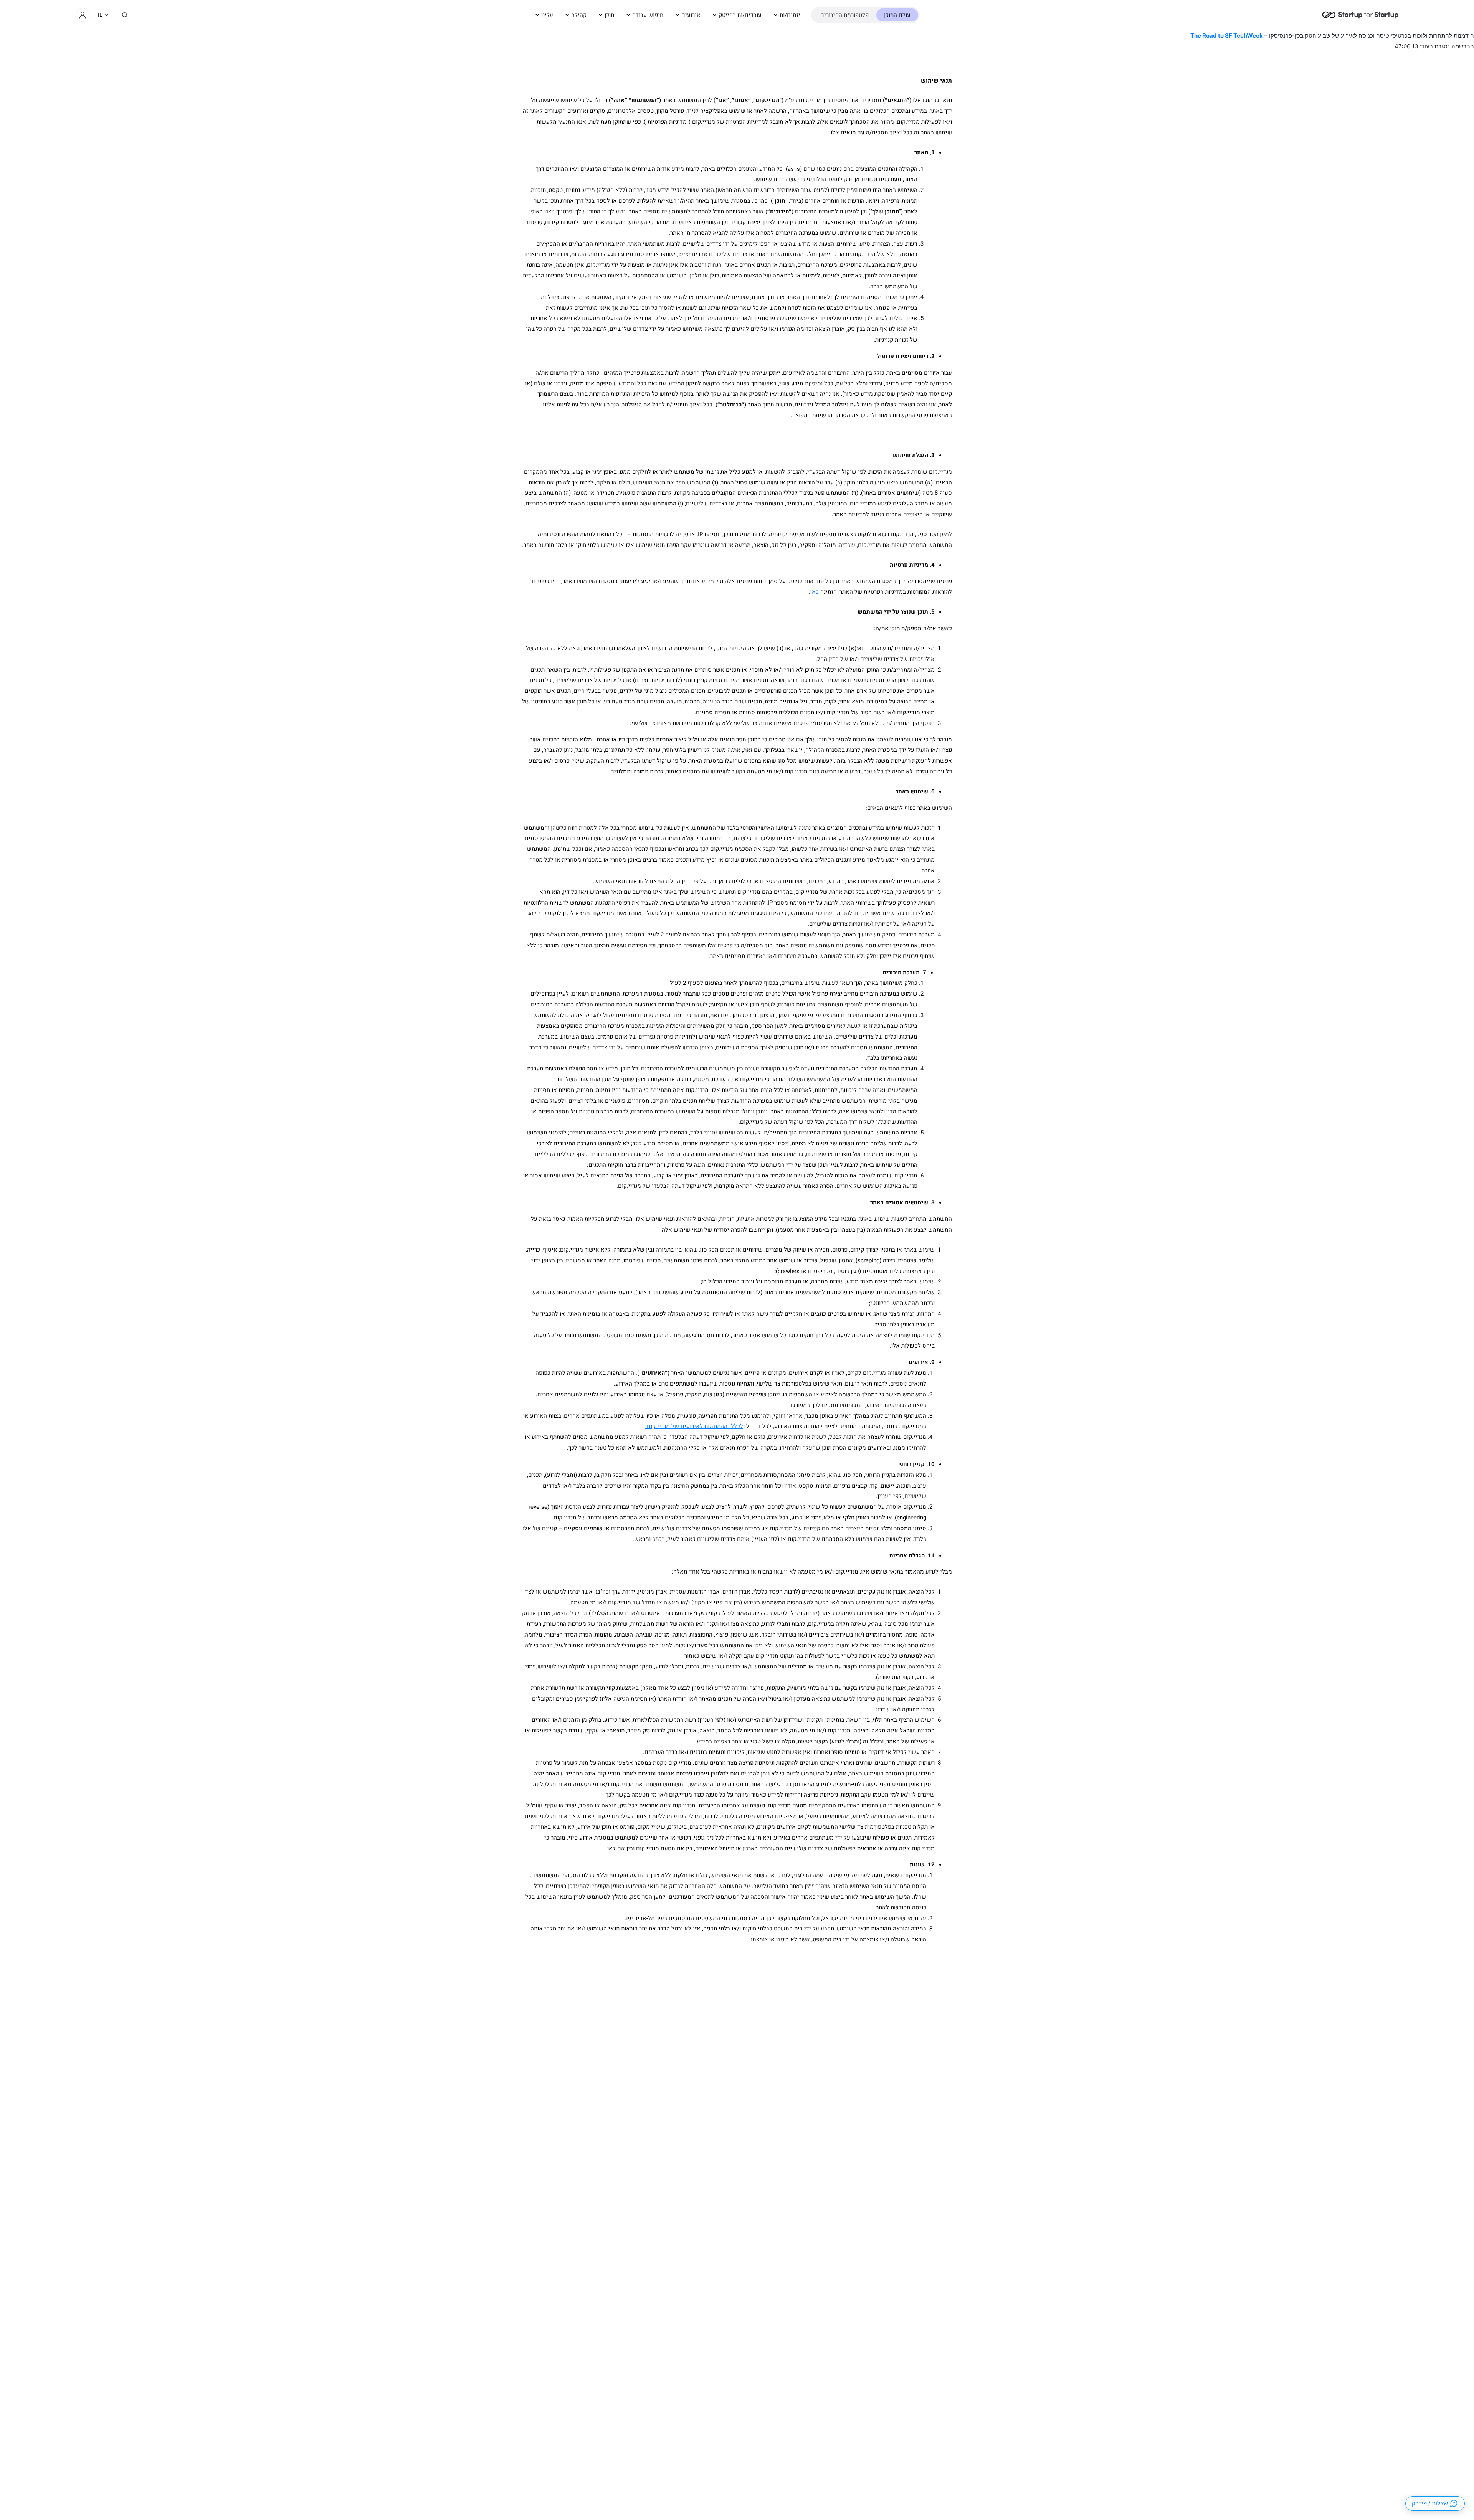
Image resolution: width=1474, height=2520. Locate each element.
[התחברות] (83, 15)
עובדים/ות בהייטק (740, 15)
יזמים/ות (790, 15)
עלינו (547, 15)
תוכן (609, 15)
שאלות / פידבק (1430, 2503)
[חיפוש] (125, 15)
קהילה (579, 15)
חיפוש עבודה (648, 15)
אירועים (691, 15)
